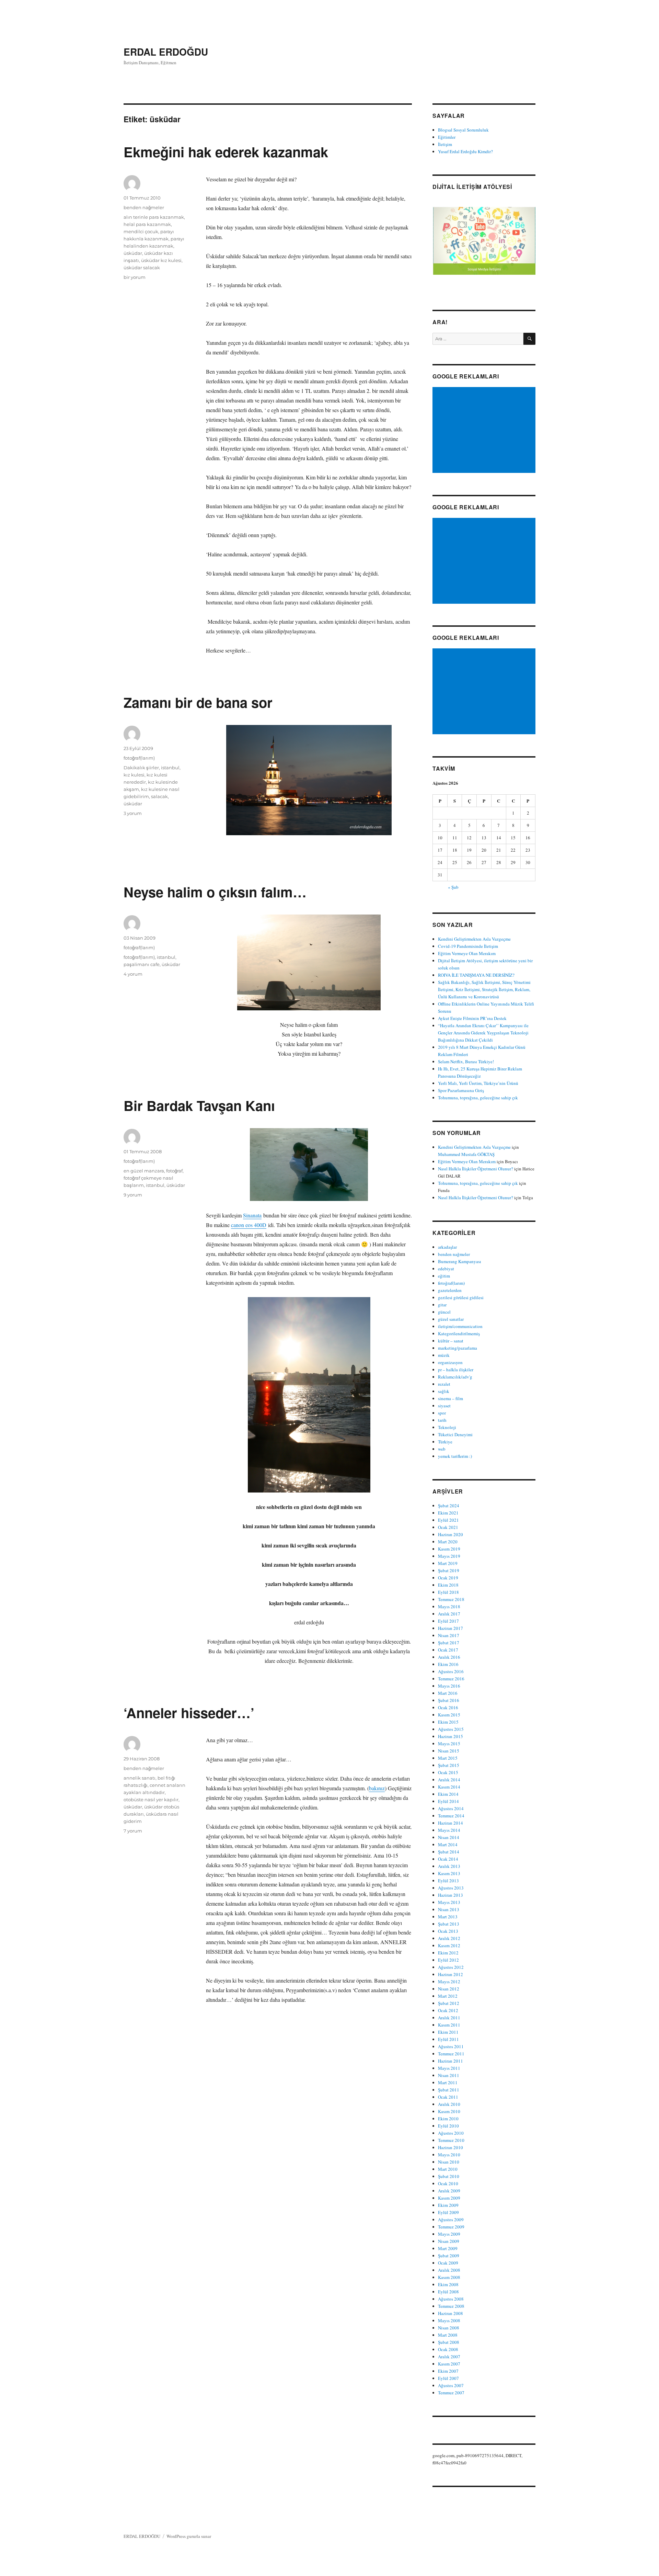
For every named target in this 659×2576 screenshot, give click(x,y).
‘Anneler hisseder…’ (189, 1712)
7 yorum (133, 1831)
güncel (444, 1312)
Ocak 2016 (448, 1707)
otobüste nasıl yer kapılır (151, 1800)
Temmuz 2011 (451, 2054)
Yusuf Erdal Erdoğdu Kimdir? (465, 151)
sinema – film (450, 1398)
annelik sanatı (140, 1778)
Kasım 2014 (449, 1787)
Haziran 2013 (450, 1895)
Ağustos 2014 (451, 1808)
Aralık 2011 (449, 2018)
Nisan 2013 (449, 1909)
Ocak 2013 (448, 1931)
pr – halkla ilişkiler (456, 1370)
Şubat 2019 (449, 1570)
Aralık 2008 (449, 2270)
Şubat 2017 (449, 1643)
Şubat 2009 (449, 2256)
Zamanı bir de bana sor (198, 702)
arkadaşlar (447, 1247)
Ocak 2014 (448, 1859)
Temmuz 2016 (451, 1679)
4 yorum (133, 974)
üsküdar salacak (142, 268)
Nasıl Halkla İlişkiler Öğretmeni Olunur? (476, 1169)
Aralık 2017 (449, 1614)
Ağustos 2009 (451, 2220)
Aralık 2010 (449, 2104)
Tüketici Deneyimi (455, 1434)
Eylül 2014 (448, 1801)
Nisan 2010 (449, 2162)
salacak (159, 796)
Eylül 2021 (448, 1520)
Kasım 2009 (449, 2198)
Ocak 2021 (448, 1527)
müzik (444, 1355)
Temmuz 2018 (451, 1599)
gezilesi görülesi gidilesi (461, 1297)
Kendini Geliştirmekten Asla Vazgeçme (474, 939)
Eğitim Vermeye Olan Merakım (467, 953)
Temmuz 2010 (451, 2140)
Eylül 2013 (448, 1881)
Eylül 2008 (448, 2292)
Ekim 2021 (448, 1513)
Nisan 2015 (449, 1751)
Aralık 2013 (449, 1866)
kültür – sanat (451, 1341)
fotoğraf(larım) (139, 758)
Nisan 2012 (449, 1989)
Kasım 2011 (449, 2025)
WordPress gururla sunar (189, 2536)
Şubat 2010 (449, 2176)
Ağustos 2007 (451, 2385)
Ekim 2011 (448, 2032)
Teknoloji (447, 1427)
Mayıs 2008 (449, 2320)
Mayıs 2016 (449, 1686)
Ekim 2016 (448, 1664)
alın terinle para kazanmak (154, 217)
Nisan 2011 (449, 2075)
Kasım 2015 (449, 1715)
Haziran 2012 (450, 1974)
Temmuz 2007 (451, 2393)
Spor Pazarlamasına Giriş (461, 1090)
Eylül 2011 (448, 2039)
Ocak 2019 (448, 1578)
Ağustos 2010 (451, 2133)
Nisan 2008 (449, 2328)
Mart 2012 (448, 1996)
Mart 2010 (448, 2169)
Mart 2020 (448, 1542)
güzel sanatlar (451, 1319)
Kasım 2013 (449, 1873)
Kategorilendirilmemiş (459, 1334)
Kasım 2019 (449, 1549)
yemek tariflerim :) (455, 1456)
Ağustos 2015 (451, 1729)
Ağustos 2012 (451, 1967)
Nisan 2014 (449, 1837)
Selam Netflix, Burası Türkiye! (466, 1062)
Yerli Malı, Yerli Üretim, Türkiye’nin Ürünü (478, 1083)
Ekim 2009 (448, 2205)
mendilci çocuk (141, 231)
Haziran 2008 (450, 2313)
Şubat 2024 (449, 1506)
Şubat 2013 (449, 1924)
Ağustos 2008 (451, 2299)
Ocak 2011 (448, 2097)
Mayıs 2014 (449, 1830)
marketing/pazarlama (458, 1348)
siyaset (444, 1406)
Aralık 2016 (449, 1657)
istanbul (170, 768)
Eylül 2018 (448, 1592)
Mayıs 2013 (449, 1902)
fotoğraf (174, 1171)
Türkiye (445, 1442)
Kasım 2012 (449, 1945)
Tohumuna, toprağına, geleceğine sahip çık (478, 1098)
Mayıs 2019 (449, 1556)
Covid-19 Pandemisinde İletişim (468, 946)
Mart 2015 (448, 1758)
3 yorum (133, 813)
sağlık (444, 1391)
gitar (442, 1305)
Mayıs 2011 (449, 2068)
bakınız (377, 1788)
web (442, 1449)
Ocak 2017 (448, 1650)
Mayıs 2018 (449, 1607)
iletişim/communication (460, 1326)
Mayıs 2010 (449, 2155)
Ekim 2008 (448, 2284)
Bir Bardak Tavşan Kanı (199, 1105)
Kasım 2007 (449, 2364)
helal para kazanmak (147, 224)
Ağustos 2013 (451, 1888)
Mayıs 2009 (449, 2234)
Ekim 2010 (448, 2119)
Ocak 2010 (448, 2183)
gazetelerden (450, 1290)
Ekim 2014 (448, 1794)
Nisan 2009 (449, 2241)
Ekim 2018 (448, 1585)
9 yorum (133, 1195)
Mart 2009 (448, 2248)
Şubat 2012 (449, 2003)
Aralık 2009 (449, 2191)
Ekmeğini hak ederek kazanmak (226, 152)
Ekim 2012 (448, 1953)
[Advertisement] (485, 431)
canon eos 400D (249, 1225)
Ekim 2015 (448, 1722)
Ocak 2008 (448, 2349)
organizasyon (450, 1362)
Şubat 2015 (449, 1765)
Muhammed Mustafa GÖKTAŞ (466, 1154)
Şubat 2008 (449, 2342)
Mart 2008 (448, 2335)
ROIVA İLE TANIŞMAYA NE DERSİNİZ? (476, 975)
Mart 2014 (448, 1845)
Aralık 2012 (449, 1938)
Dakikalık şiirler (141, 768)
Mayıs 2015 (449, 1744)
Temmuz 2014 (451, 1816)
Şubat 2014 (449, 1852)
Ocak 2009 (448, 2263)
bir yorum (135, 277)
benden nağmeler (144, 207)
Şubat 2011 (449, 2090)
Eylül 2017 (448, 1621)
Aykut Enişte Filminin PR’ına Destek (472, 1018)
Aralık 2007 (449, 2357)
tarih (442, 1420)
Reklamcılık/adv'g (455, 1377)
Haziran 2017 (450, 1628)
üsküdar (133, 253)
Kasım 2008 (449, 2277)
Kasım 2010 (449, 2111)
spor (442, 1413)
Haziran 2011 (450, 2061)
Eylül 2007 (448, 2378)
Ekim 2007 (448, 2371)
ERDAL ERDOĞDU (166, 52)
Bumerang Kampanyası (460, 1261)
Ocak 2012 (448, 2010)
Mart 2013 (448, 1917)
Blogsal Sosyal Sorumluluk (463, 130)
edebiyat (446, 1269)
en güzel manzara (144, 1171)
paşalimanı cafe (142, 964)
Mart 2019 (448, 1563)
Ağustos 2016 (451, 1671)
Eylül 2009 (448, 2212)
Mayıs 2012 (449, 1982)
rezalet (444, 1384)
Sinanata (252, 1215)
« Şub (453, 887)
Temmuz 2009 (451, 2227)
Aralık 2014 (449, 1780)
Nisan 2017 (449, 1635)
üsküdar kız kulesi (161, 260)
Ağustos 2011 (451, 2046)
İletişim (445, 144)
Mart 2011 (448, 2083)
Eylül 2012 (448, 1960)
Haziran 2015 (450, 1736)
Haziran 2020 (450, 1534)
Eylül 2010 (448, 2126)
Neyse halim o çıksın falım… (215, 892)
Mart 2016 (448, 1693)
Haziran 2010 (450, 2147)
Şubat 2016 (449, 1700)
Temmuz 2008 (451, 2306)
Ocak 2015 (448, 1772)
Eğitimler (447, 137)
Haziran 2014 (450, 1823)
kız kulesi (134, 775)
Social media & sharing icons (298, 2571)
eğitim (444, 1276)
